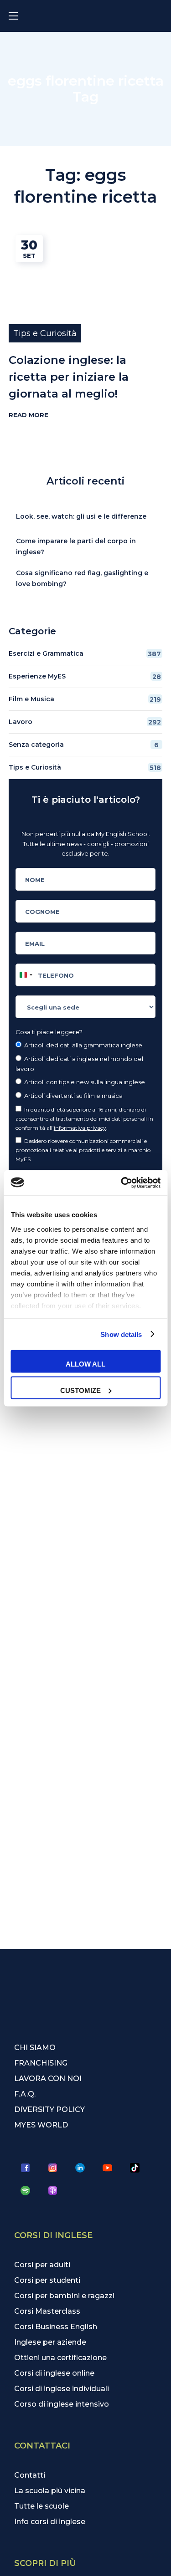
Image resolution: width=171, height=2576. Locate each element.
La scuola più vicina (50, 2491)
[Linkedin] (80, 2168)
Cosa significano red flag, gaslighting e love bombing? (82, 578)
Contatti (30, 2475)
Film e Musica (85, 699)
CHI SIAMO (35, 2048)
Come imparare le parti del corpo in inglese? (76, 546)
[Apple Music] (53, 2190)
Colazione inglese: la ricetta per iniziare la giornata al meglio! (69, 377)
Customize (80, 1390)
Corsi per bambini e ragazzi (64, 2296)
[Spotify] (26, 2190)
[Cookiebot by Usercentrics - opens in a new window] (122, 1183)
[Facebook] (26, 2168)
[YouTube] (108, 2168)
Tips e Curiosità (45, 333)
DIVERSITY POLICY (49, 2109)
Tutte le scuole (41, 2506)
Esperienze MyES (85, 676)
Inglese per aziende (50, 2342)
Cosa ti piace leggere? (49, 1032)
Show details (121, 1334)
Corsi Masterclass (47, 2311)
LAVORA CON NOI (48, 2079)
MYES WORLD (41, 2125)
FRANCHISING (41, 2063)
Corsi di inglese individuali (62, 2389)
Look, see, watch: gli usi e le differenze (81, 516)
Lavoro (85, 722)
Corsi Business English (56, 2327)
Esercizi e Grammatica (85, 654)
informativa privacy (80, 1128)
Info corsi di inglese (50, 2522)
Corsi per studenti (47, 2280)
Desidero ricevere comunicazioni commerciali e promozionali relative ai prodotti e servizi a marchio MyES (83, 1150)
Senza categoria (84, 745)
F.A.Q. (25, 2094)
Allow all (85, 1364)
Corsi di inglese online (54, 2373)
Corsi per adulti (42, 2265)
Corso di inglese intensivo (62, 2404)
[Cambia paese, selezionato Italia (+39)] (26, 975)
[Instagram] (53, 2168)
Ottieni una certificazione (60, 2358)
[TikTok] (135, 2168)
